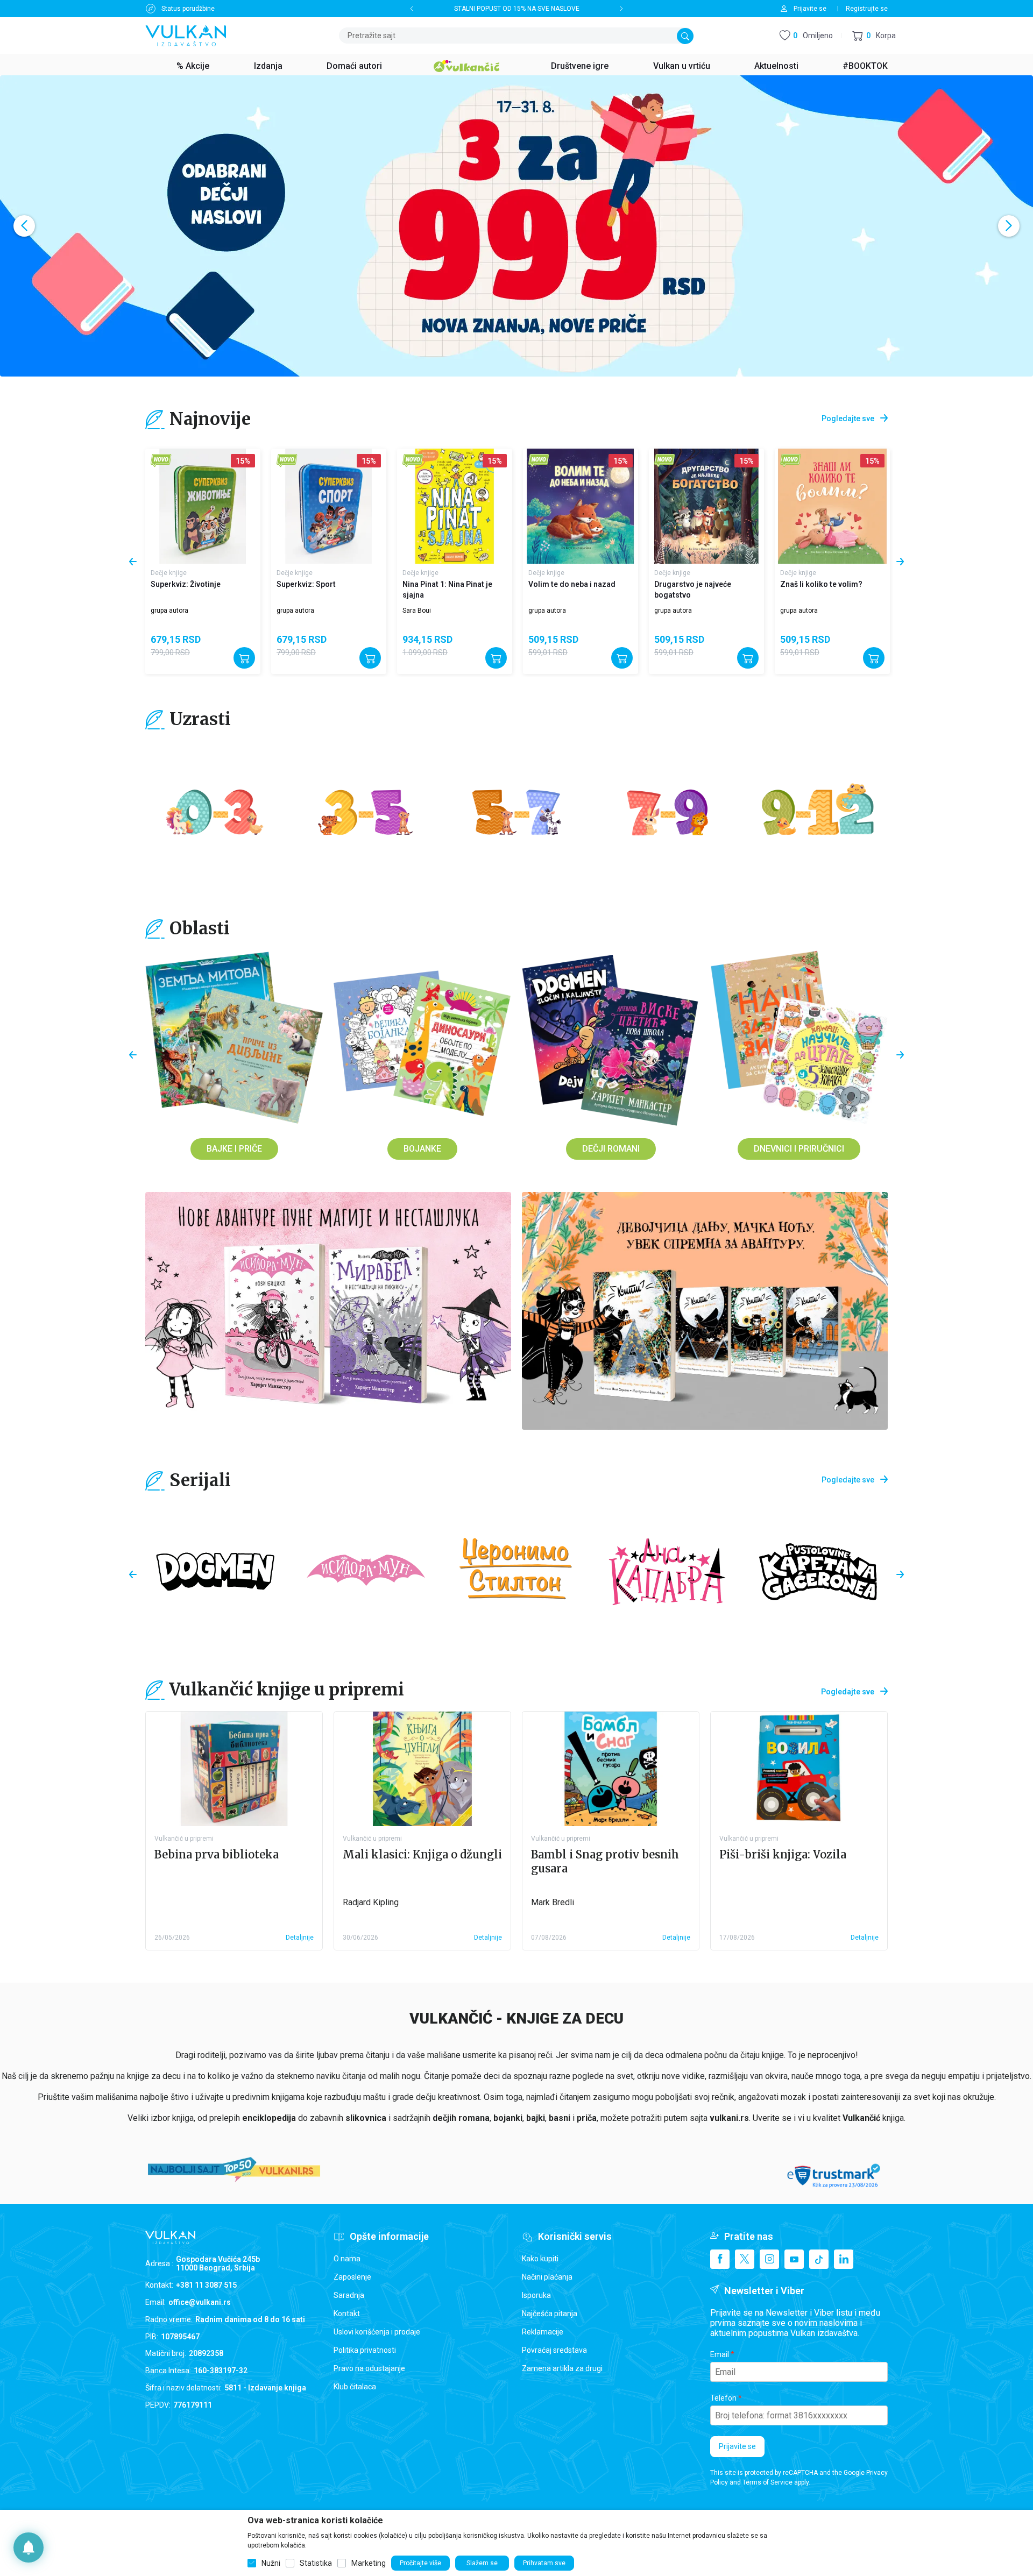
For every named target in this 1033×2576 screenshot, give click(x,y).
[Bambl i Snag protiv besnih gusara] (611, 1769)
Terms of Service (767, 2482)
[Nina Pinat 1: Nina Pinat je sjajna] (329, 506)
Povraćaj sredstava (554, 2350)
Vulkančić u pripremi (184, 1839)
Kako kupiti (540, 2259)
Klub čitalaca (355, 2387)
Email (720, 2354)
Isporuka (536, 2295)
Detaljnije (300, 1938)
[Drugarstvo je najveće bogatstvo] (581, 506)
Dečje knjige (169, 573)
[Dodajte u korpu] (244, 658)
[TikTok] (819, 2259)
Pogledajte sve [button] (848, 1692)
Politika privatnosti (365, 2350)
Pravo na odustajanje (369, 2368)
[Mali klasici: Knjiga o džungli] (422, 1769)
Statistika (316, 2563)
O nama (347, 2259)
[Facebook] (720, 2259)
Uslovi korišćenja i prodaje (377, 2332)
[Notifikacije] (29, 2547)
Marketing (369, 2563)
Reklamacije (543, 2332)
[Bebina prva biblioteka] (234, 1769)
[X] (745, 2259)
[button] (874, 36)
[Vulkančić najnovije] (161, 461)
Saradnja (349, 2295)
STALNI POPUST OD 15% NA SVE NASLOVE (517, 9)
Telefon (723, 2398)
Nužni (271, 2563)
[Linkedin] (844, 2259)
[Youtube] (794, 2259)
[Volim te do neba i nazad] (455, 506)
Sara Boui (291, 611)
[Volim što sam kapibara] (832, 506)
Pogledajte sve (848, 418)
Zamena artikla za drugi (562, 2368)
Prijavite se (737, 2446)
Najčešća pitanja (550, 2314)
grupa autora (169, 611)
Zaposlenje (352, 2277)
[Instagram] (769, 2259)
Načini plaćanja (547, 2277)
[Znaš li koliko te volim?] (706, 506)
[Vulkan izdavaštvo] (186, 35)
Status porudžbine (188, 9)
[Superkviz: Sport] (203, 506)
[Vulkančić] (466, 65)
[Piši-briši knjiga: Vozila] (799, 1769)
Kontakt (347, 2314)
